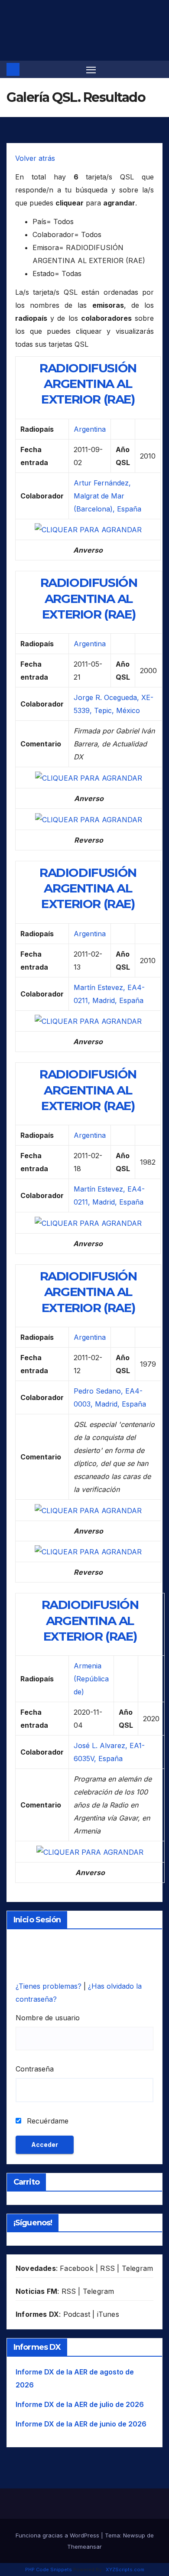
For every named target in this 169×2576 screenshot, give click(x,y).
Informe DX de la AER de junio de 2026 (81, 2424)
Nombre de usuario (48, 2018)
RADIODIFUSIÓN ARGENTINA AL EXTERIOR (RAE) (88, 384)
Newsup (134, 2535)
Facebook (77, 2268)
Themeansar (84, 2547)
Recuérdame (47, 2121)
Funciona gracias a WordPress (58, 2535)
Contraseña (35, 2069)
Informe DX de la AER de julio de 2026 (80, 2404)
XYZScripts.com (125, 2569)
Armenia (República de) (91, 1679)
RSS (107, 2268)
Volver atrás (35, 158)
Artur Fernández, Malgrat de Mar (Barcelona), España (107, 496)
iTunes (108, 2314)
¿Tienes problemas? (50, 1986)
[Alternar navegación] (91, 69)
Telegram (138, 2268)
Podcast (77, 2314)
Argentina (90, 429)
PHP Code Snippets (49, 2569)
